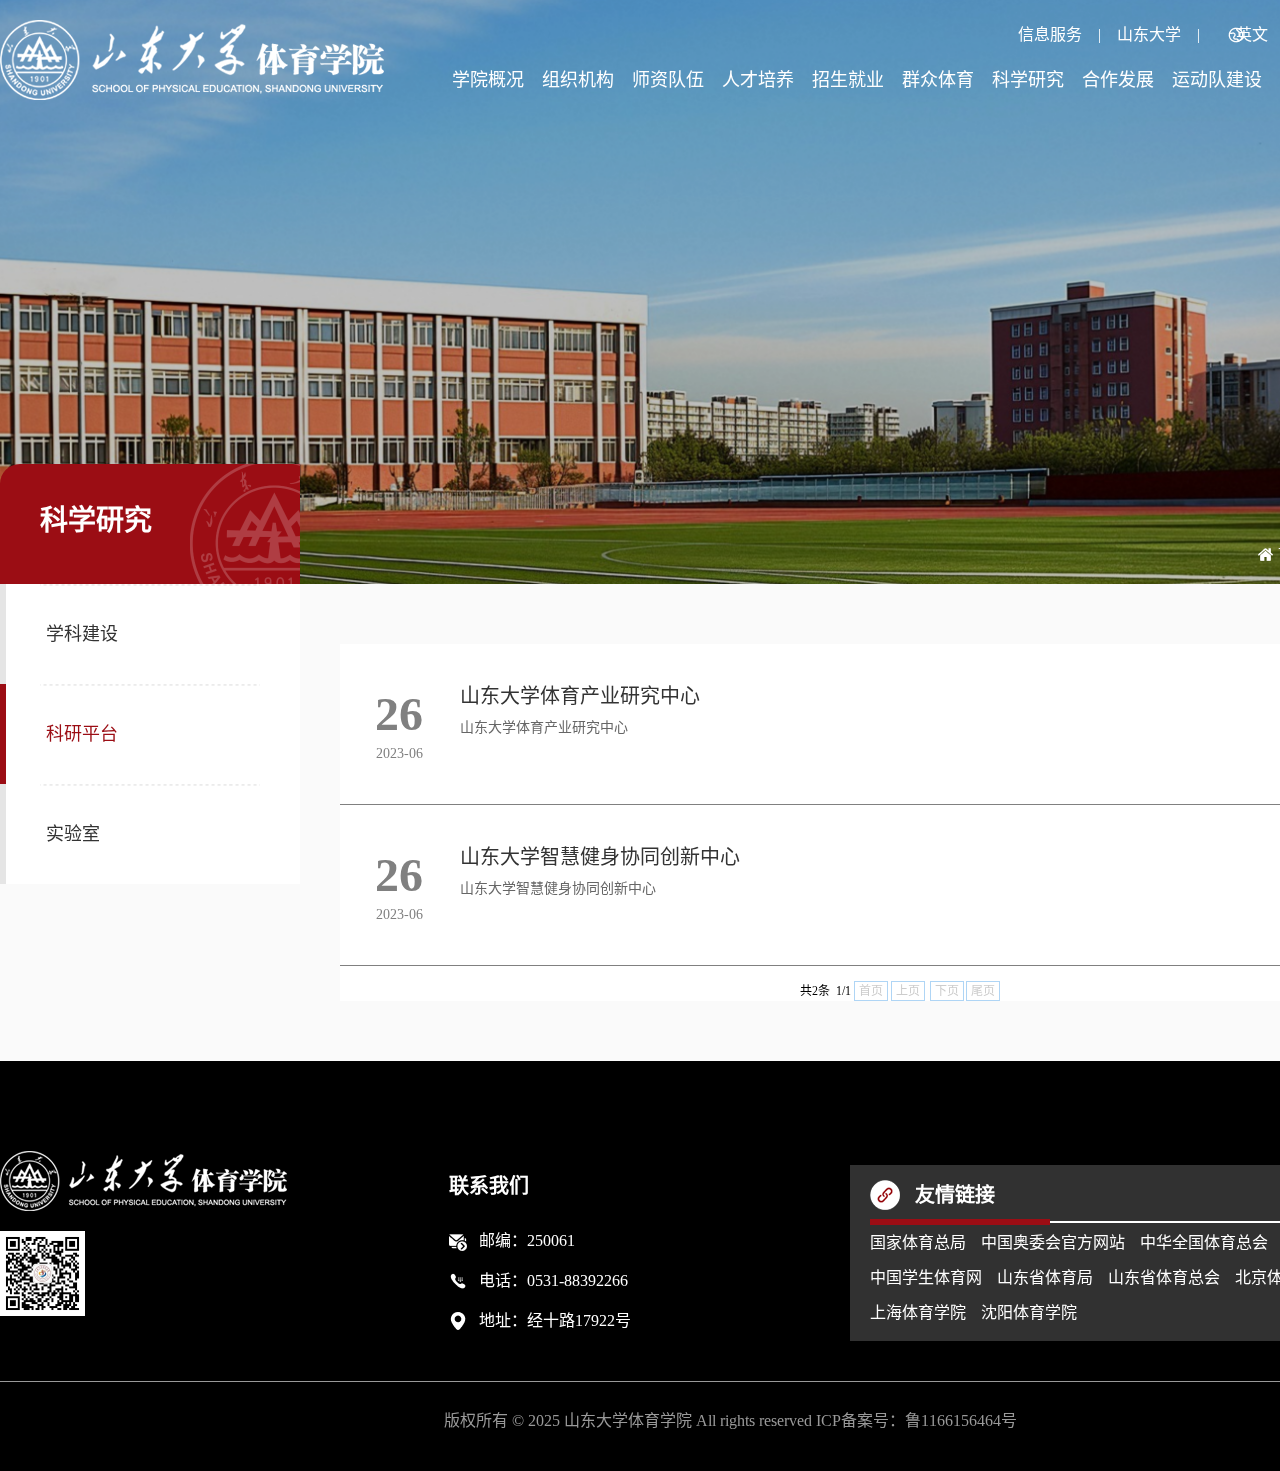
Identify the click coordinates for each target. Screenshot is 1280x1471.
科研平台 (82, 734)
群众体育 (938, 80)
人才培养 (758, 80)
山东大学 (1149, 34)
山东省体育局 (1045, 1277)
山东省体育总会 (1164, 1277)
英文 (1252, 34)
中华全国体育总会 (1204, 1242)
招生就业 (848, 80)
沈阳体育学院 (1029, 1312)
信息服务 (1050, 34)
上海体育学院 (918, 1312)
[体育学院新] (192, 60)
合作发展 (1118, 80)
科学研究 (1028, 80)
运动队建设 (1217, 80)
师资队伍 (668, 80)
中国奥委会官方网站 (1053, 1242)
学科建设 (82, 634)
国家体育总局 (918, 1242)
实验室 (73, 834)
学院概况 (488, 80)
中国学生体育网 (926, 1277)
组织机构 (578, 80)
